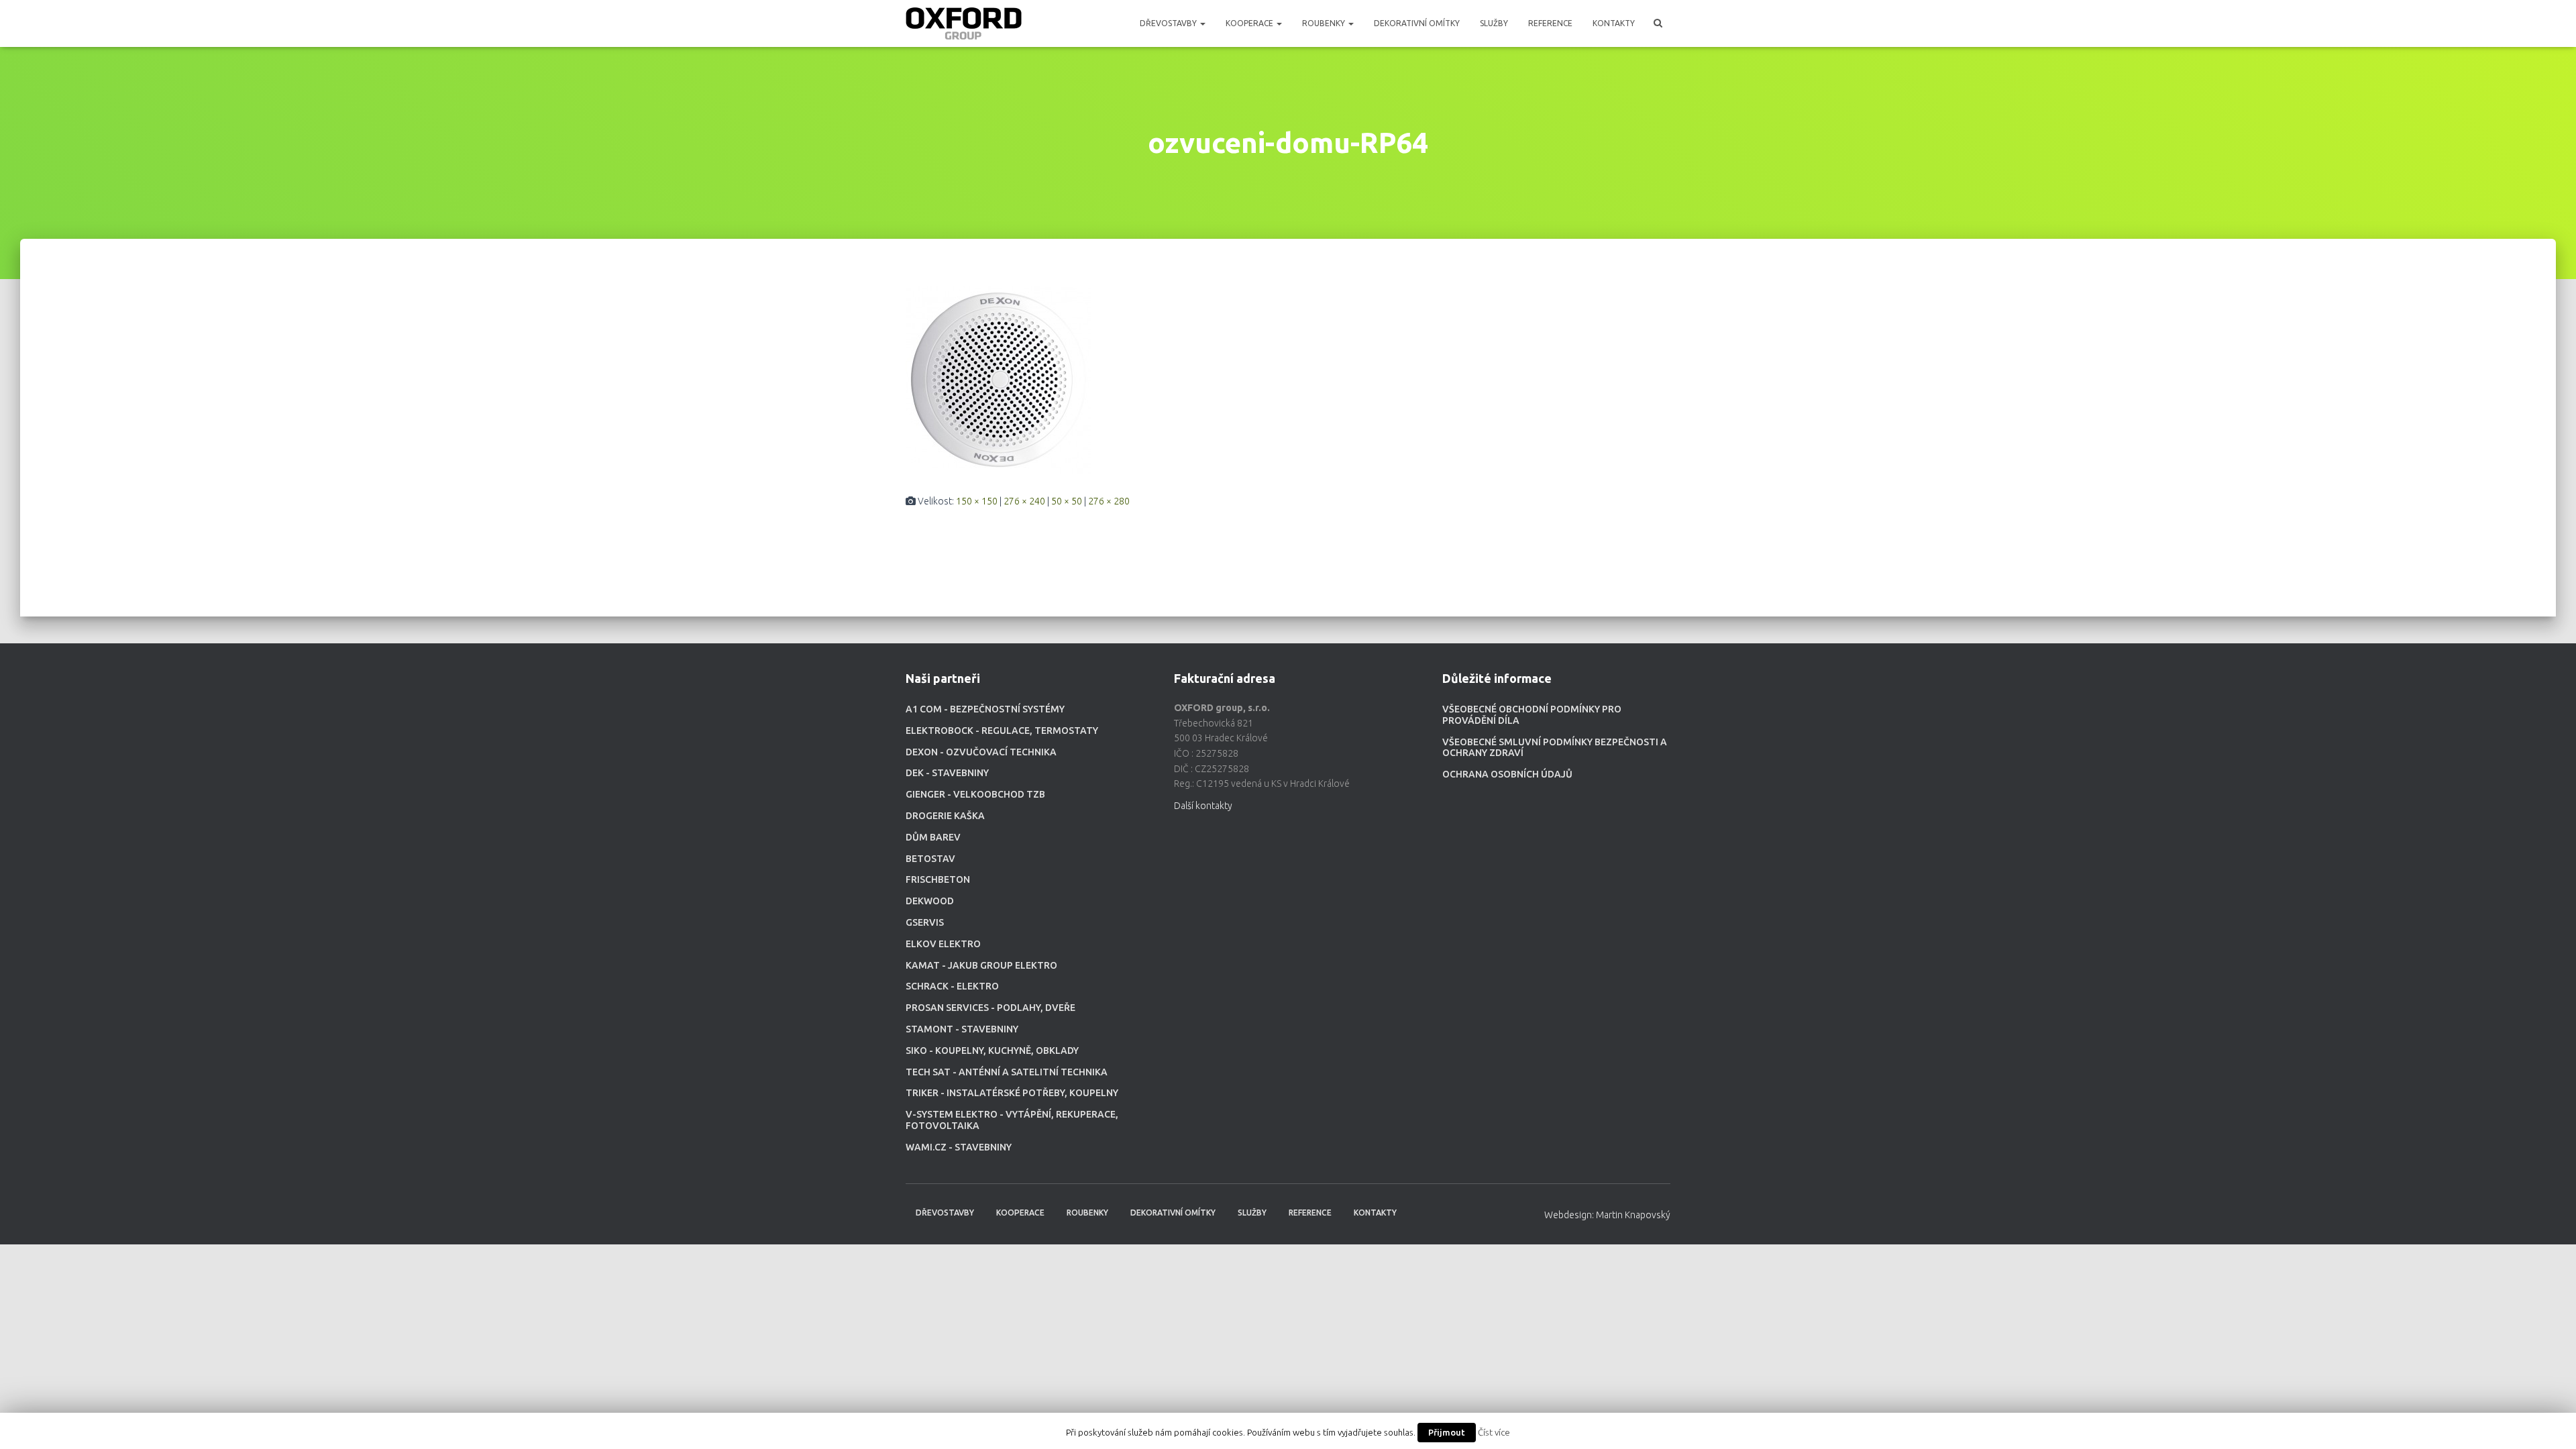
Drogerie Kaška (945, 816)
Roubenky (1325, 23)
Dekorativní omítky (1417, 23)
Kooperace (1250, 23)
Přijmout (1447, 1432)
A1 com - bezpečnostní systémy (985, 709)
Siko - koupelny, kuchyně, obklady (992, 1051)
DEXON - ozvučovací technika (981, 752)
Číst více (1494, 1433)
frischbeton (938, 879)
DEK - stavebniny (947, 773)
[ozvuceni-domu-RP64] (998, 379)
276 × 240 (1024, 501)
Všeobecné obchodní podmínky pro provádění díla (1532, 715)
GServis (925, 922)
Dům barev (933, 837)
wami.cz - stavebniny (959, 1147)
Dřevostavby (1169, 23)
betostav (930, 859)
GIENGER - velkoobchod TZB (975, 794)
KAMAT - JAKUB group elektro (981, 965)
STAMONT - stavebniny (962, 1029)
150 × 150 (977, 501)
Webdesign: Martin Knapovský (1607, 1215)
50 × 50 (1067, 501)
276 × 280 (1109, 501)
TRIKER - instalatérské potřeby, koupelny (1012, 1093)
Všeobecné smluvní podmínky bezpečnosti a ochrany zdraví (1555, 748)
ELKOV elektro (943, 944)
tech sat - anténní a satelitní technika (1007, 1072)
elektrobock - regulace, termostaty (1002, 731)
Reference (1550, 23)
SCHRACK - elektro (952, 986)
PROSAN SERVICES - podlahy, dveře (990, 1008)
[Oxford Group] (964, 23)
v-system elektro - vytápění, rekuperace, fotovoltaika (1012, 1120)
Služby (1494, 23)
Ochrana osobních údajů (1507, 774)
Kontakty (1614, 23)
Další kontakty (1203, 806)
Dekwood (930, 901)
